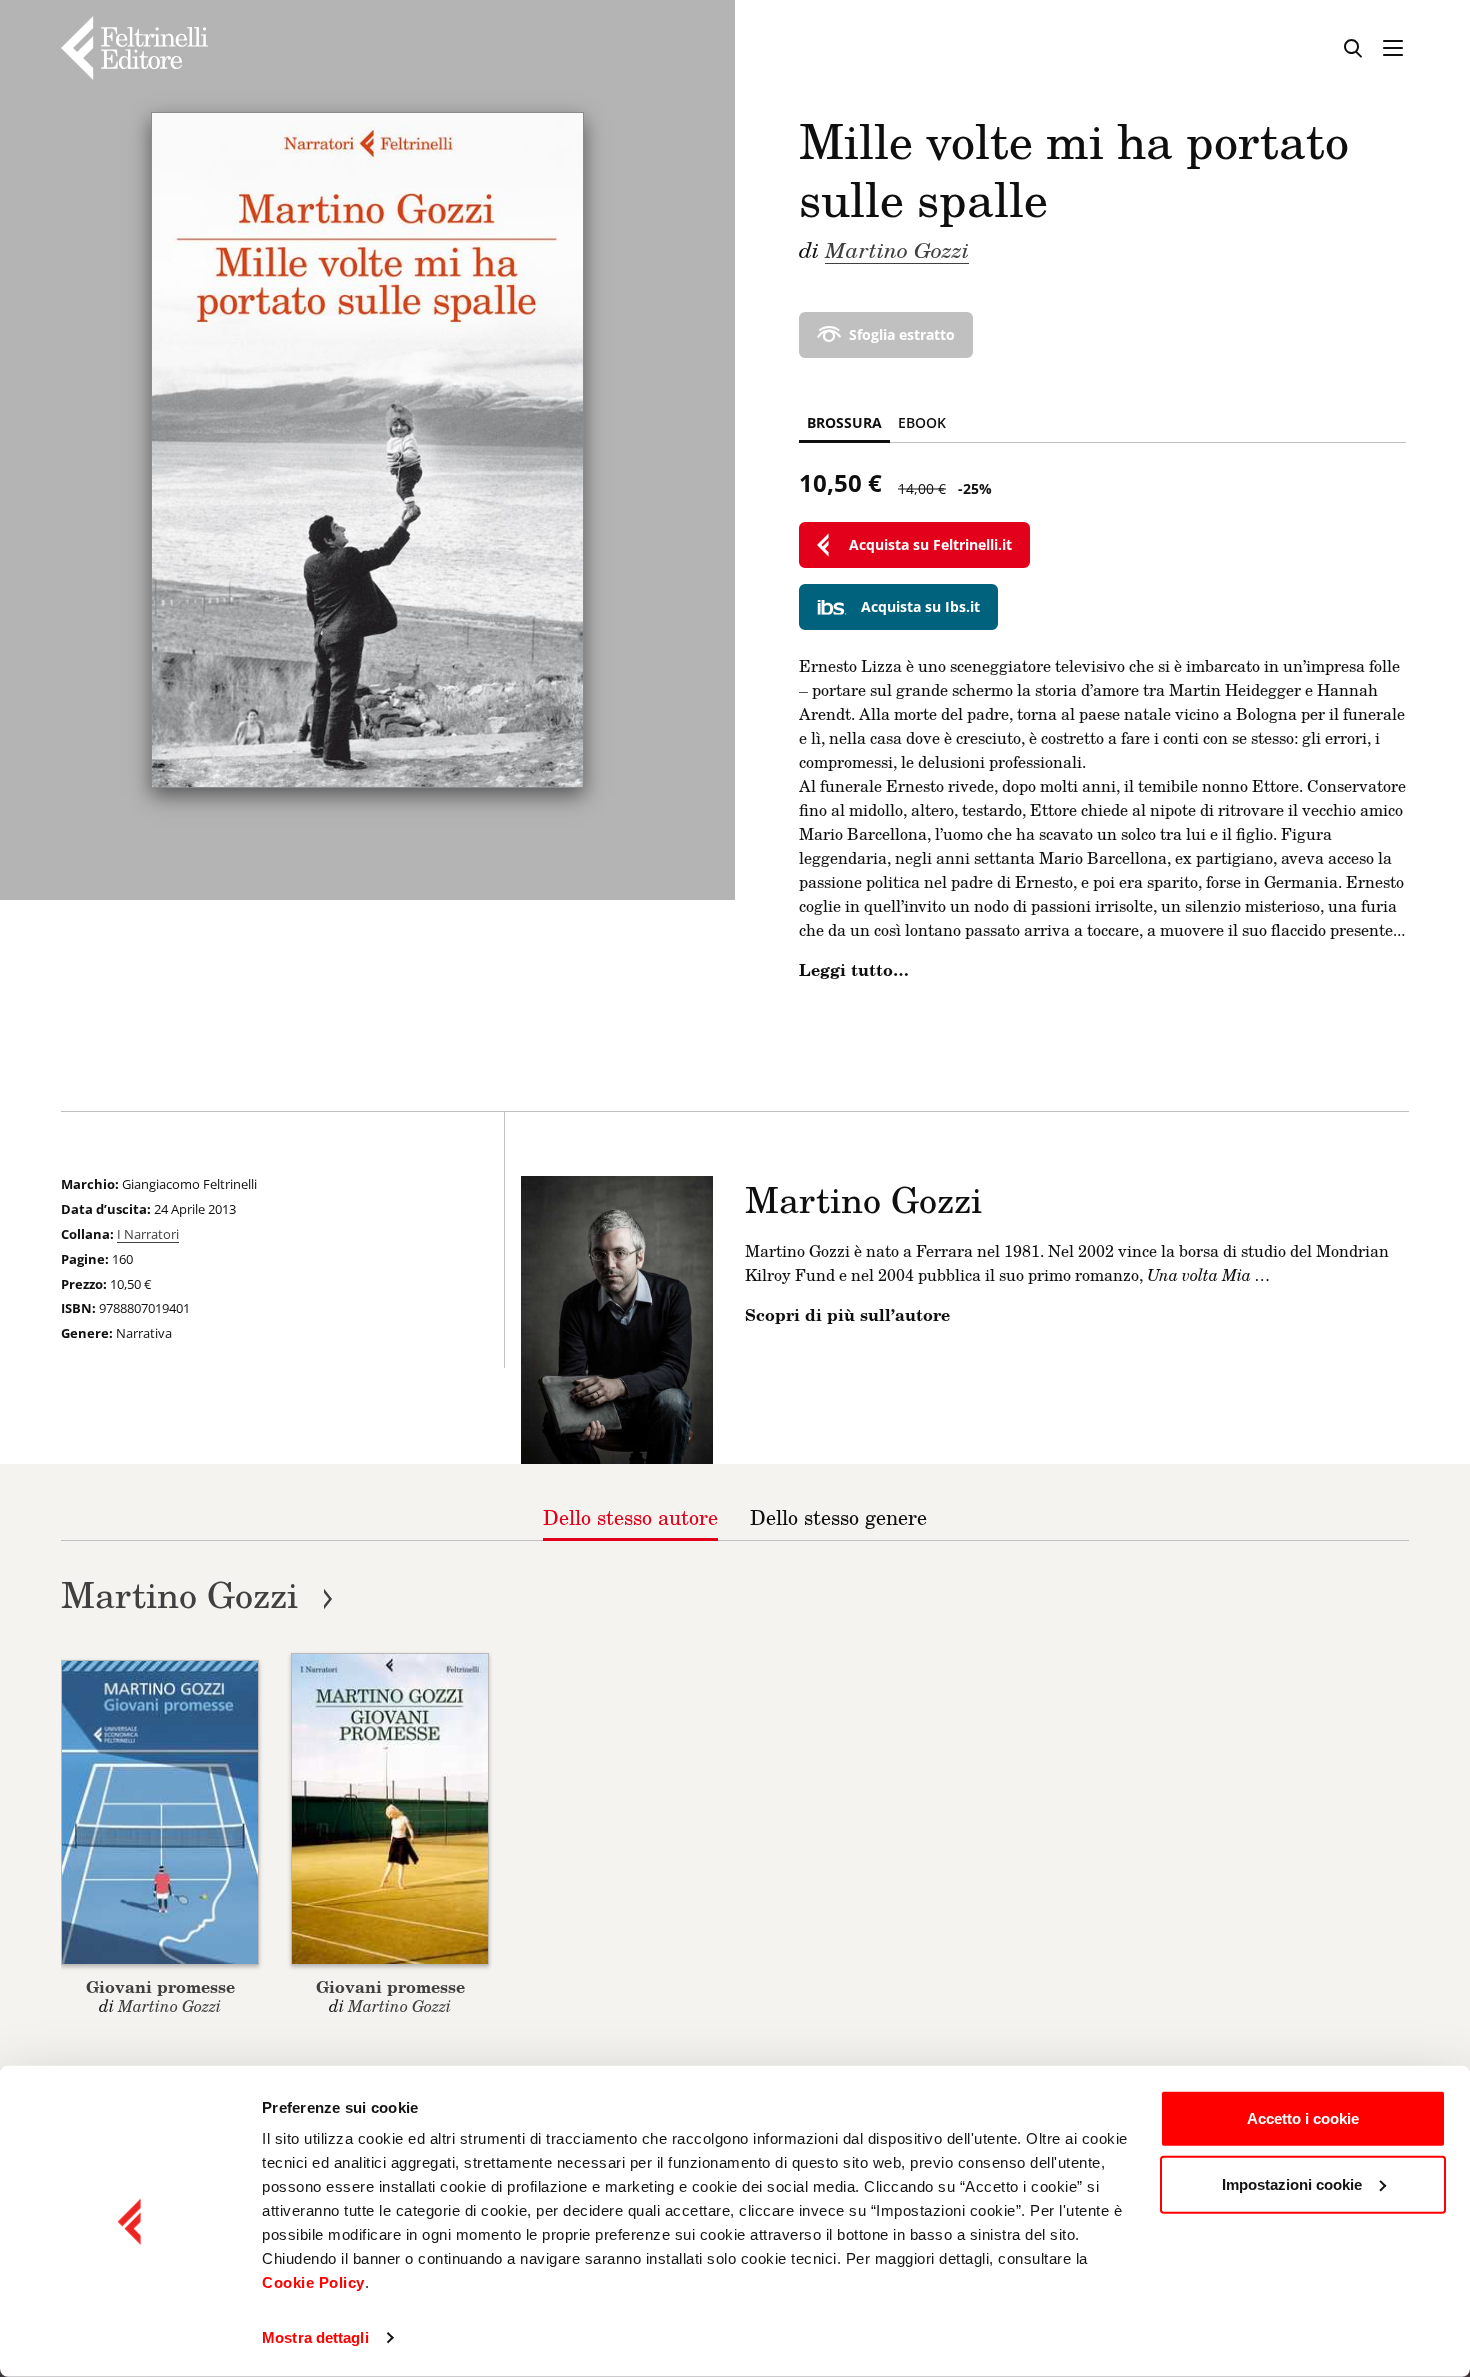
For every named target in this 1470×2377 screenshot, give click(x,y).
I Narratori (148, 1234)
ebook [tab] (922, 422)
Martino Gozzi (897, 249)
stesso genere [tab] (838, 1517)
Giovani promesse (160, 1986)
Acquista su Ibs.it (920, 606)
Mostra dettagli (315, 2337)
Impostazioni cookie (1292, 2183)
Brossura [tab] (844, 422)
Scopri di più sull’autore (847, 1315)
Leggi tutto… (854, 970)
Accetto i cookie (1303, 2118)
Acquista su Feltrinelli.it (930, 544)
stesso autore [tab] (630, 1517)
